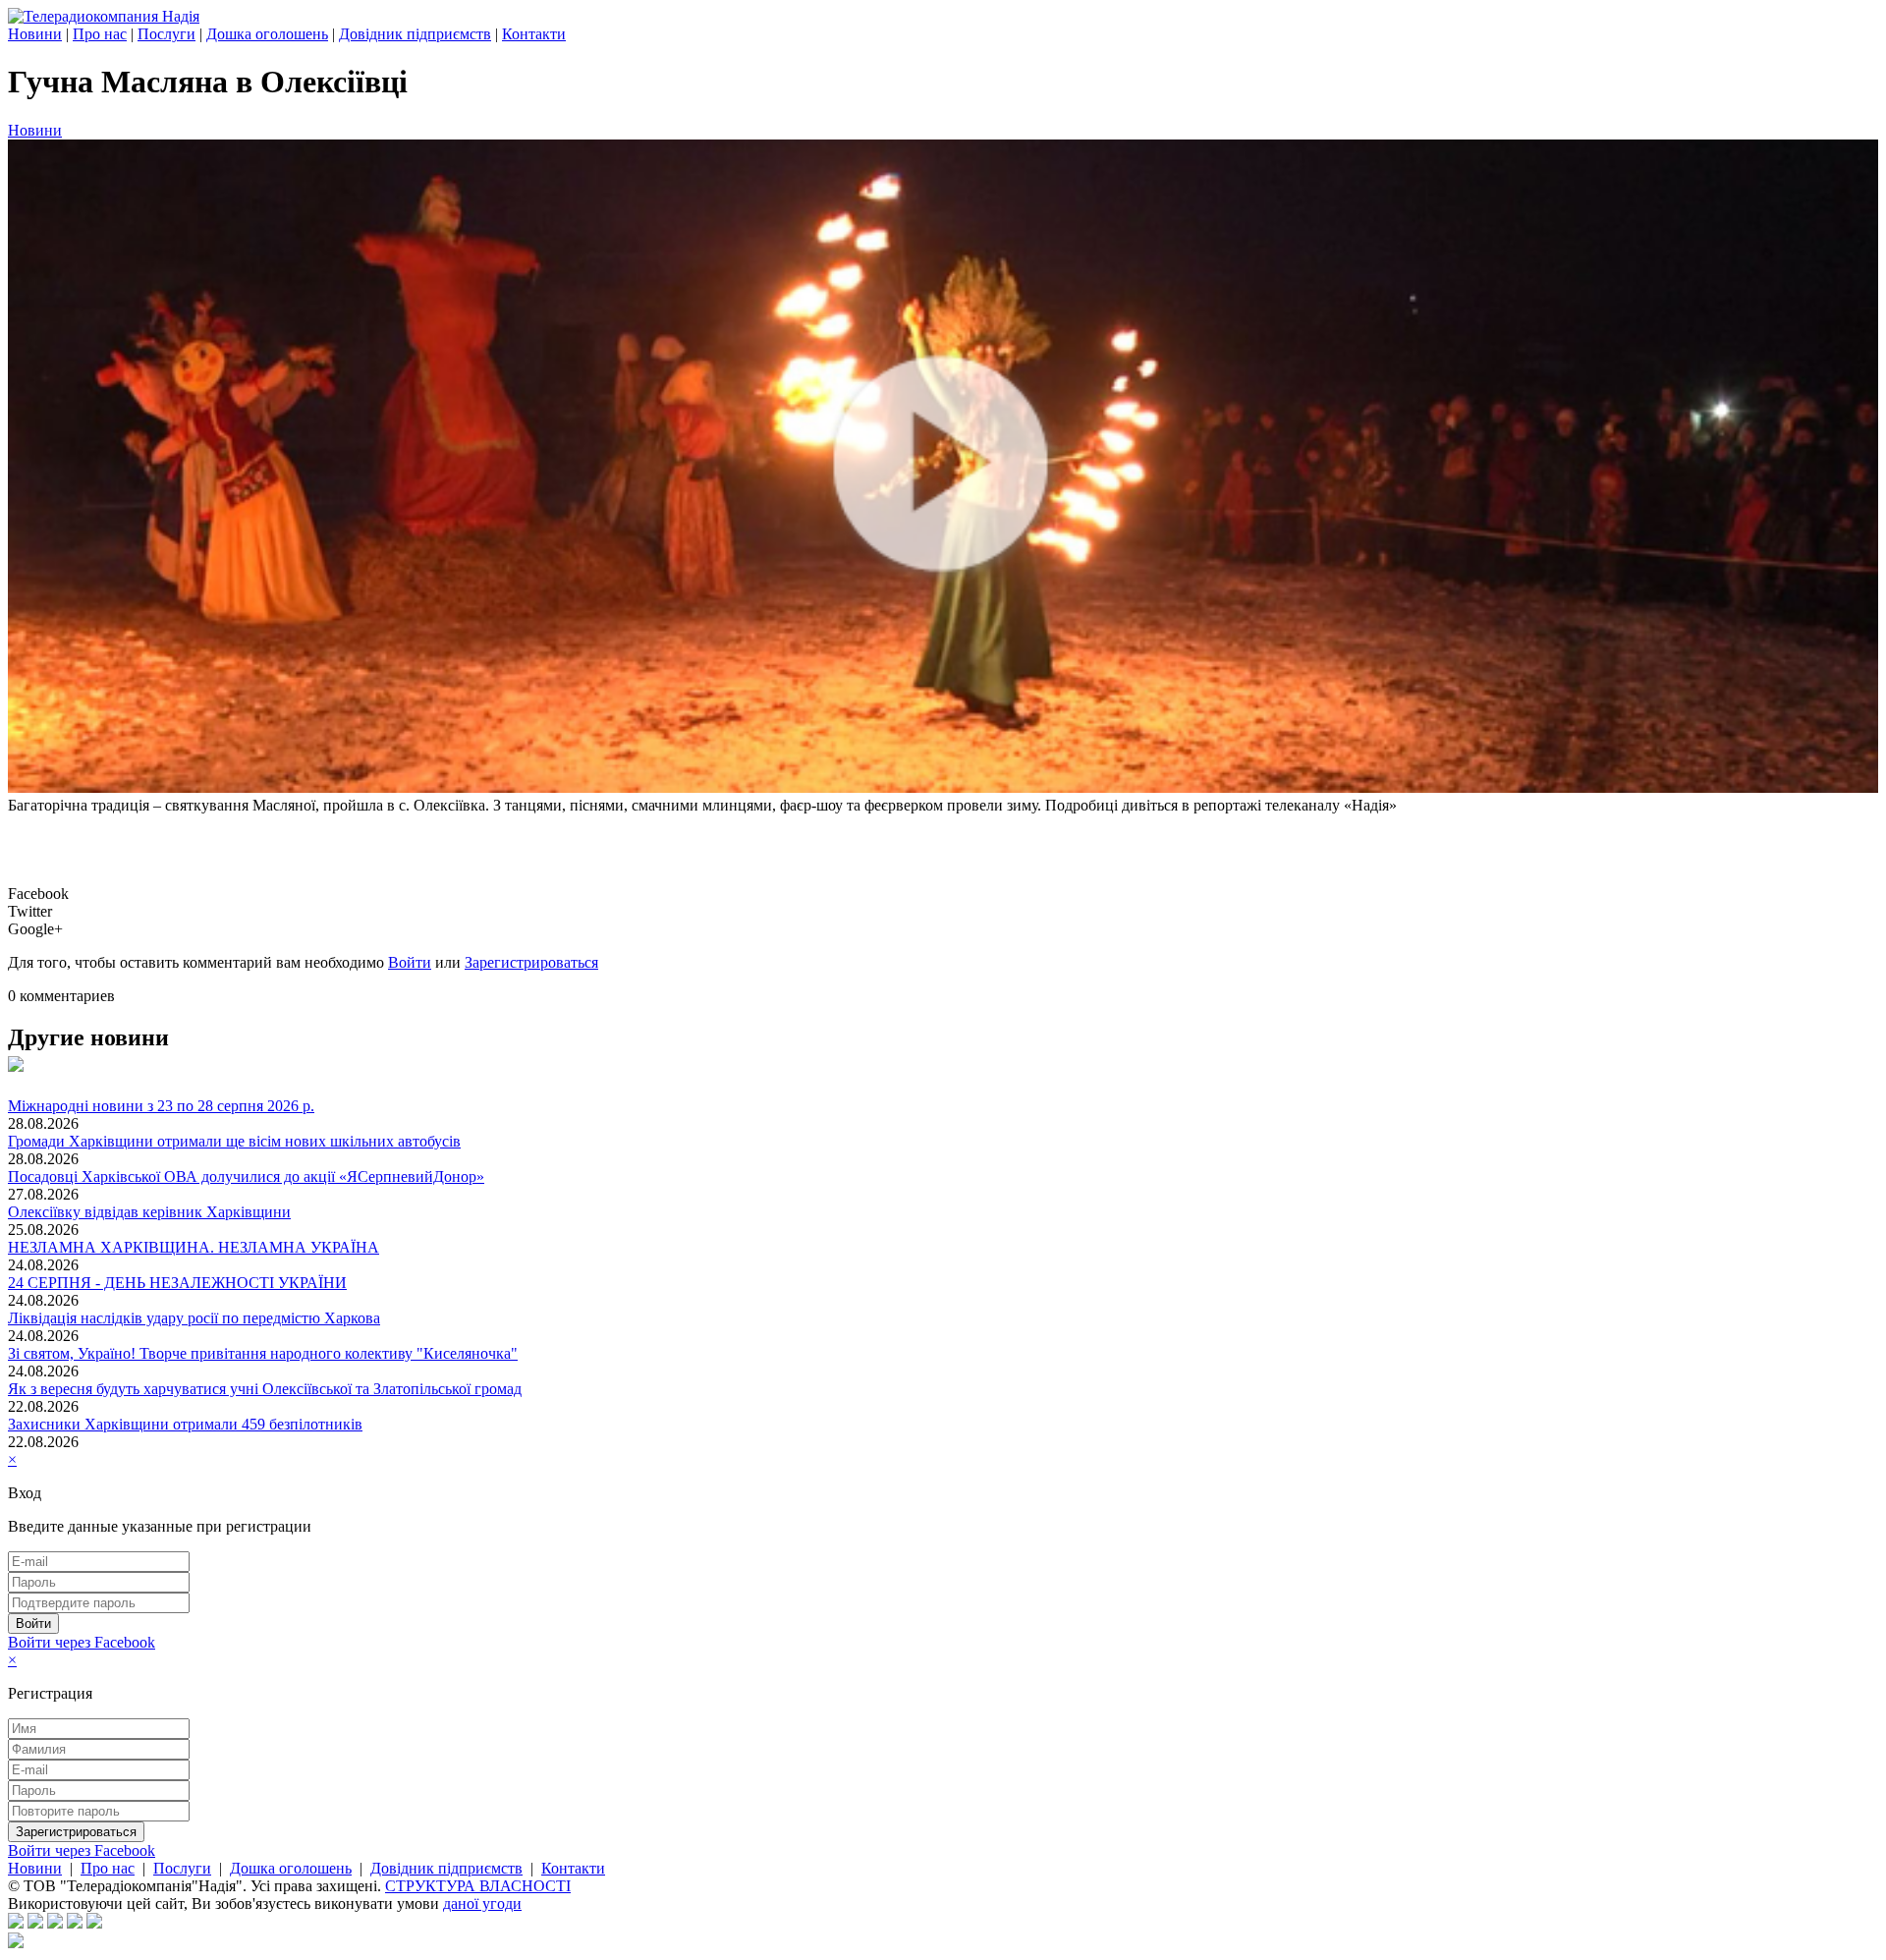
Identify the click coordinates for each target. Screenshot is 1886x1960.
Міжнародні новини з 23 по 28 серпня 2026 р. (161, 1106)
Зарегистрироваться (531, 962)
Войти (410, 962)
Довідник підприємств (415, 34)
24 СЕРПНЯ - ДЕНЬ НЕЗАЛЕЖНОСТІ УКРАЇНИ (177, 1283)
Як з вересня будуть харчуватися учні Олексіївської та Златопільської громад (265, 1389)
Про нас (100, 34)
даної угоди (482, 1904)
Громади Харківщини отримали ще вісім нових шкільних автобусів (234, 1141)
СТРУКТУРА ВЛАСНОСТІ (478, 1886)
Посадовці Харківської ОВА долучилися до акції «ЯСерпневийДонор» (246, 1176)
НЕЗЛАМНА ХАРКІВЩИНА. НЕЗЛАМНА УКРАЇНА (194, 1247)
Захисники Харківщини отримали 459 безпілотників (185, 1424)
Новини (35, 34)
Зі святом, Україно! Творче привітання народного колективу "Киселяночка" (263, 1353)
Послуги (166, 34)
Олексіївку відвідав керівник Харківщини (149, 1212)
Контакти (534, 34)
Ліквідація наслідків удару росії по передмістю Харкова (194, 1318)
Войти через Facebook (82, 1642)
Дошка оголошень (267, 34)
